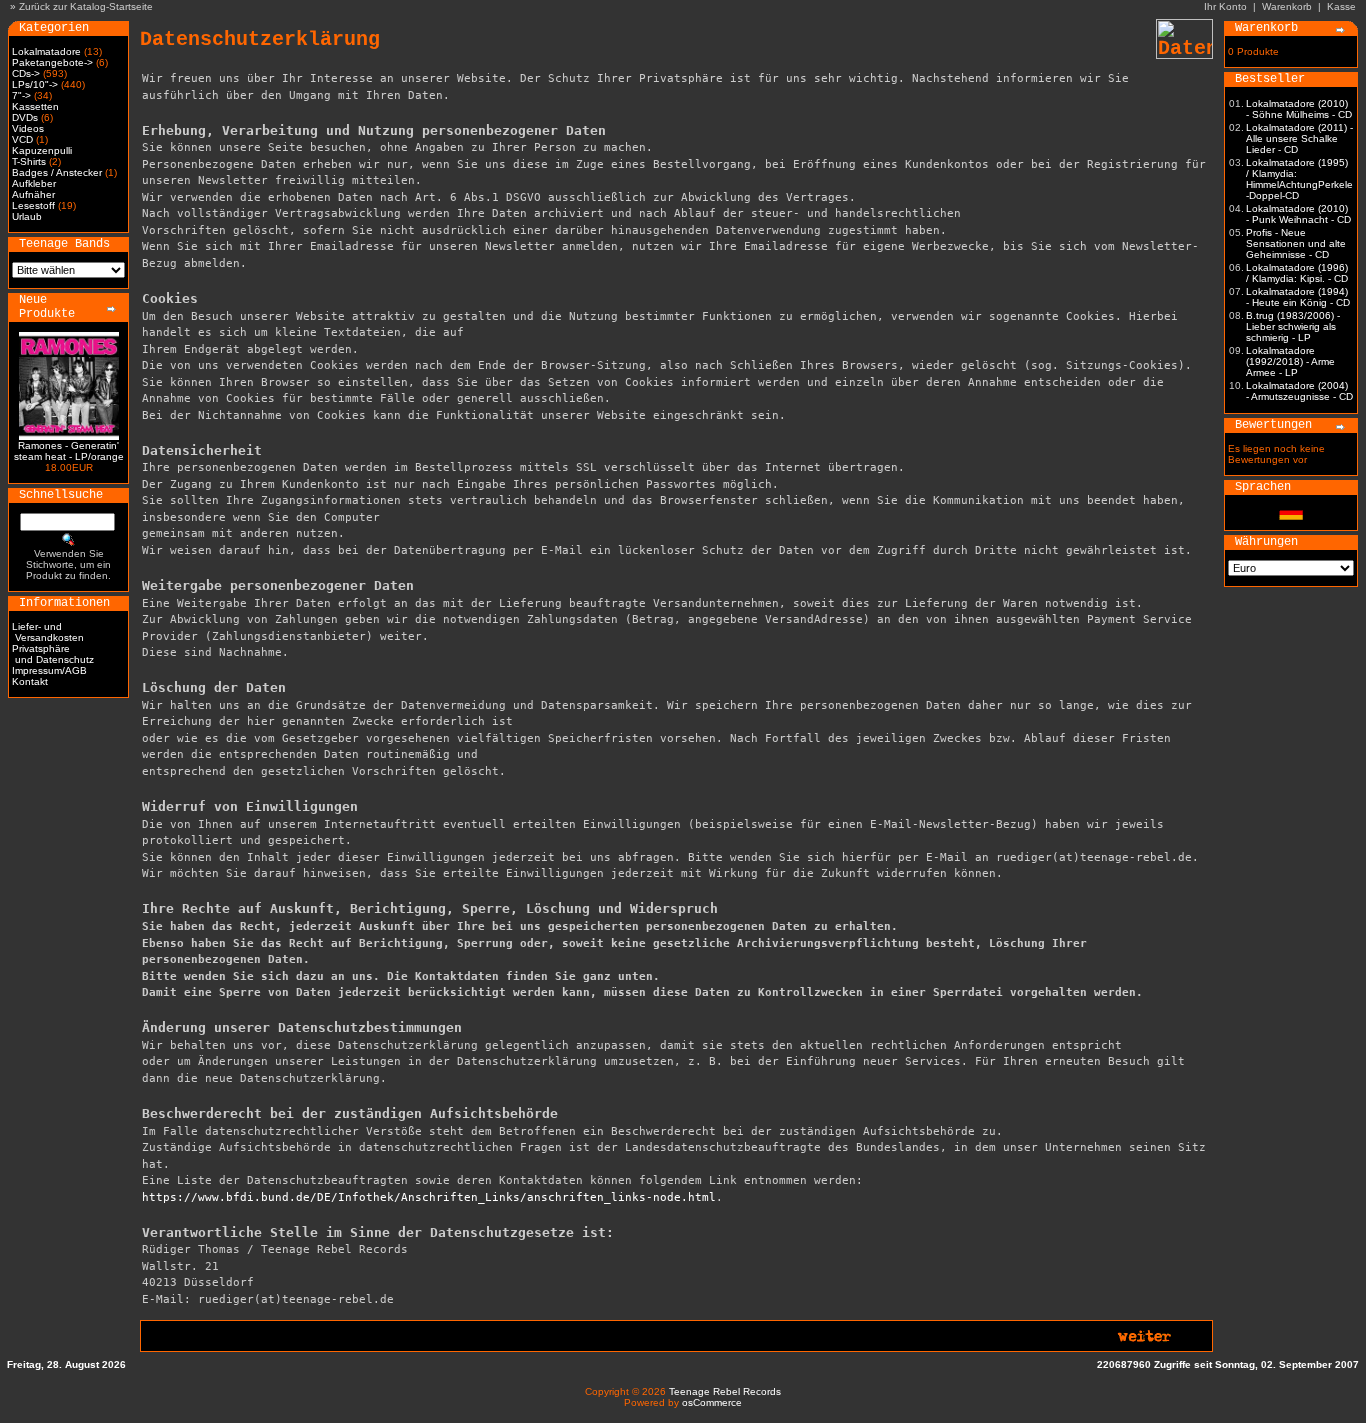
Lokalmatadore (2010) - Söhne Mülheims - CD (1299, 109)
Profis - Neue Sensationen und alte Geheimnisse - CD (1296, 243)
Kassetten (35, 106)
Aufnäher (33, 194)
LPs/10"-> (35, 84)
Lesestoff (33, 205)
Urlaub (27, 216)
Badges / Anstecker (57, 172)
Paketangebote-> (52, 62)
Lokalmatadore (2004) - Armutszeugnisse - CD (1299, 391)
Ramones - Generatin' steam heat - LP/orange (69, 451)
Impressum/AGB (49, 670)
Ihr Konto (1225, 6)
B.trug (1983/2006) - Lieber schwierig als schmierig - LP (1293, 326)
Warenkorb (1287, 6)
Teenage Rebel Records (725, 1391)
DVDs (25, 117)
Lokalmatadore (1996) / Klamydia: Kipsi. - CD (1297, 273)
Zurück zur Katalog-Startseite (86, 6)
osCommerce (712, 1402)
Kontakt (30, 681)
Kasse (1341, 6)
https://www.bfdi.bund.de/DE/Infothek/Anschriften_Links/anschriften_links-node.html (429, 1197)
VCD (22, 139)
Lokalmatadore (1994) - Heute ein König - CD (1298, 297)
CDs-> (26, 73)
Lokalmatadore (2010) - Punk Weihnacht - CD (1298, 214)
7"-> (21, 95)
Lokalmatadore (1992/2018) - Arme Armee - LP (1290, 361)
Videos (28, 128)
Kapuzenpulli (42, 150)
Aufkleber (34, 183)
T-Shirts (29, 161)
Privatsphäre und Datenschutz (53, 654)
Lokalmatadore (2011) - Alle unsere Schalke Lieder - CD (1299, 138)
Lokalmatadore (46, 51)
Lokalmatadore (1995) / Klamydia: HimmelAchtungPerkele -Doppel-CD (1299, 179)
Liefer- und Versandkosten (48, 632)
